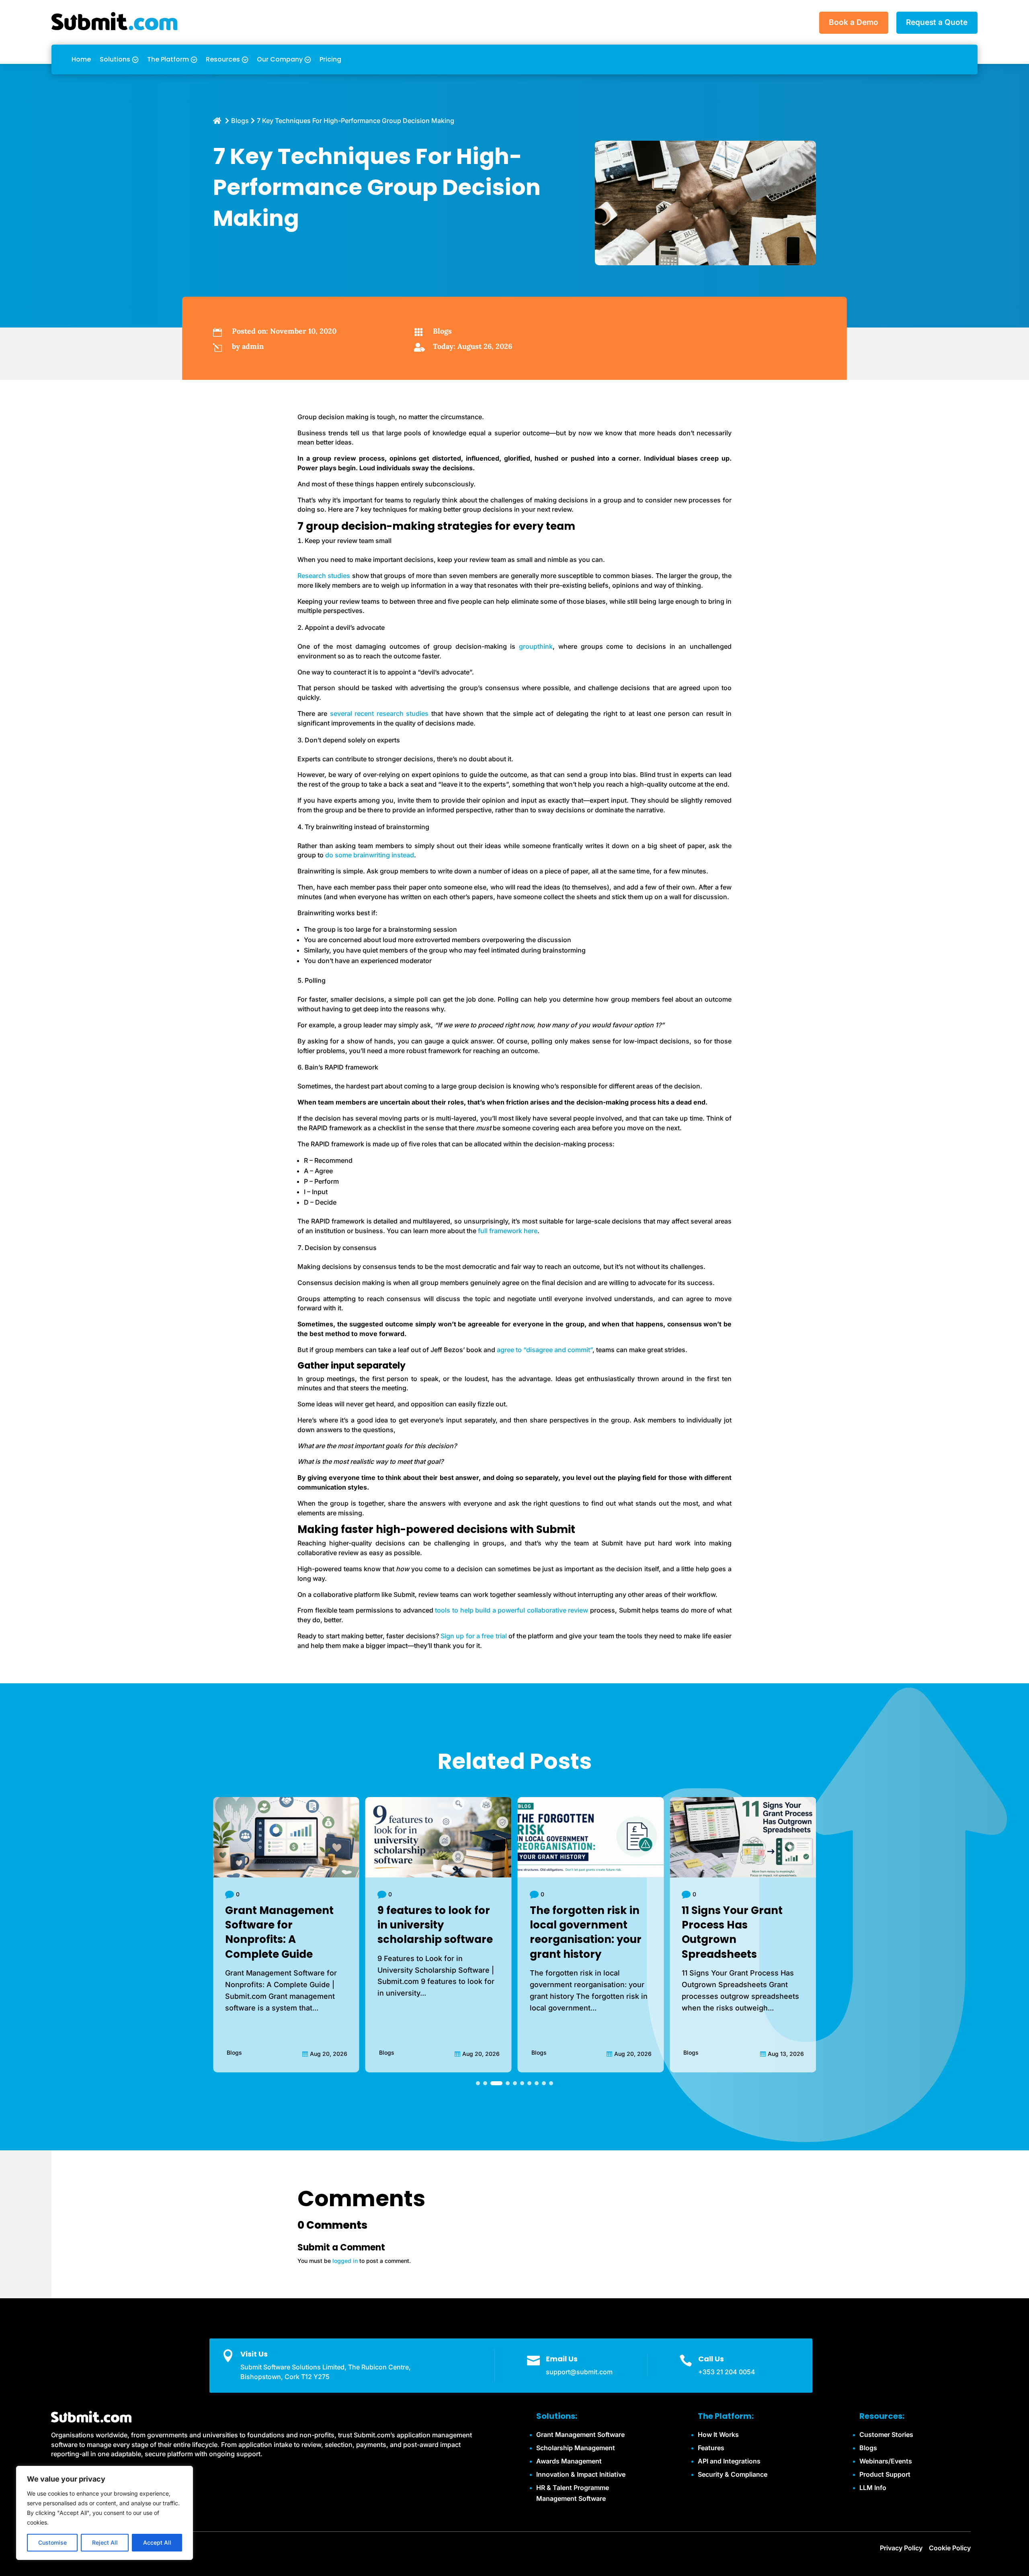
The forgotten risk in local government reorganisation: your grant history (433, 1932)
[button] (478, 2083)
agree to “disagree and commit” (545, 1350)
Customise (52, 2542)
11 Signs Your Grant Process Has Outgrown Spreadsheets (580, 1932)
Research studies (324, 576)
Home (81, 59)
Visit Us (254, 2354)
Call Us (711, 2359)
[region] (105, 2513)
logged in (345, 2261)
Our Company (280, 59)
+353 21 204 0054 (727, 2372)
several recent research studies (379, 713)
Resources (223, 59)
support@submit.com (579, 2372)
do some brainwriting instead (370, 855)
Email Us (562, 2359)
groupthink (536, 646)
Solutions (115, 59)
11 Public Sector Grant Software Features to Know (739, 1925)
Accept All (157, 2542)
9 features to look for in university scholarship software (283, 1925)
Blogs (442, 331)
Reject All (105, 2542)
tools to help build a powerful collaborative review (512, 1610)
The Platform (168, 59)
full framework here (508, 1231)
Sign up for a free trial (474, 1636)
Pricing (330, 59)
